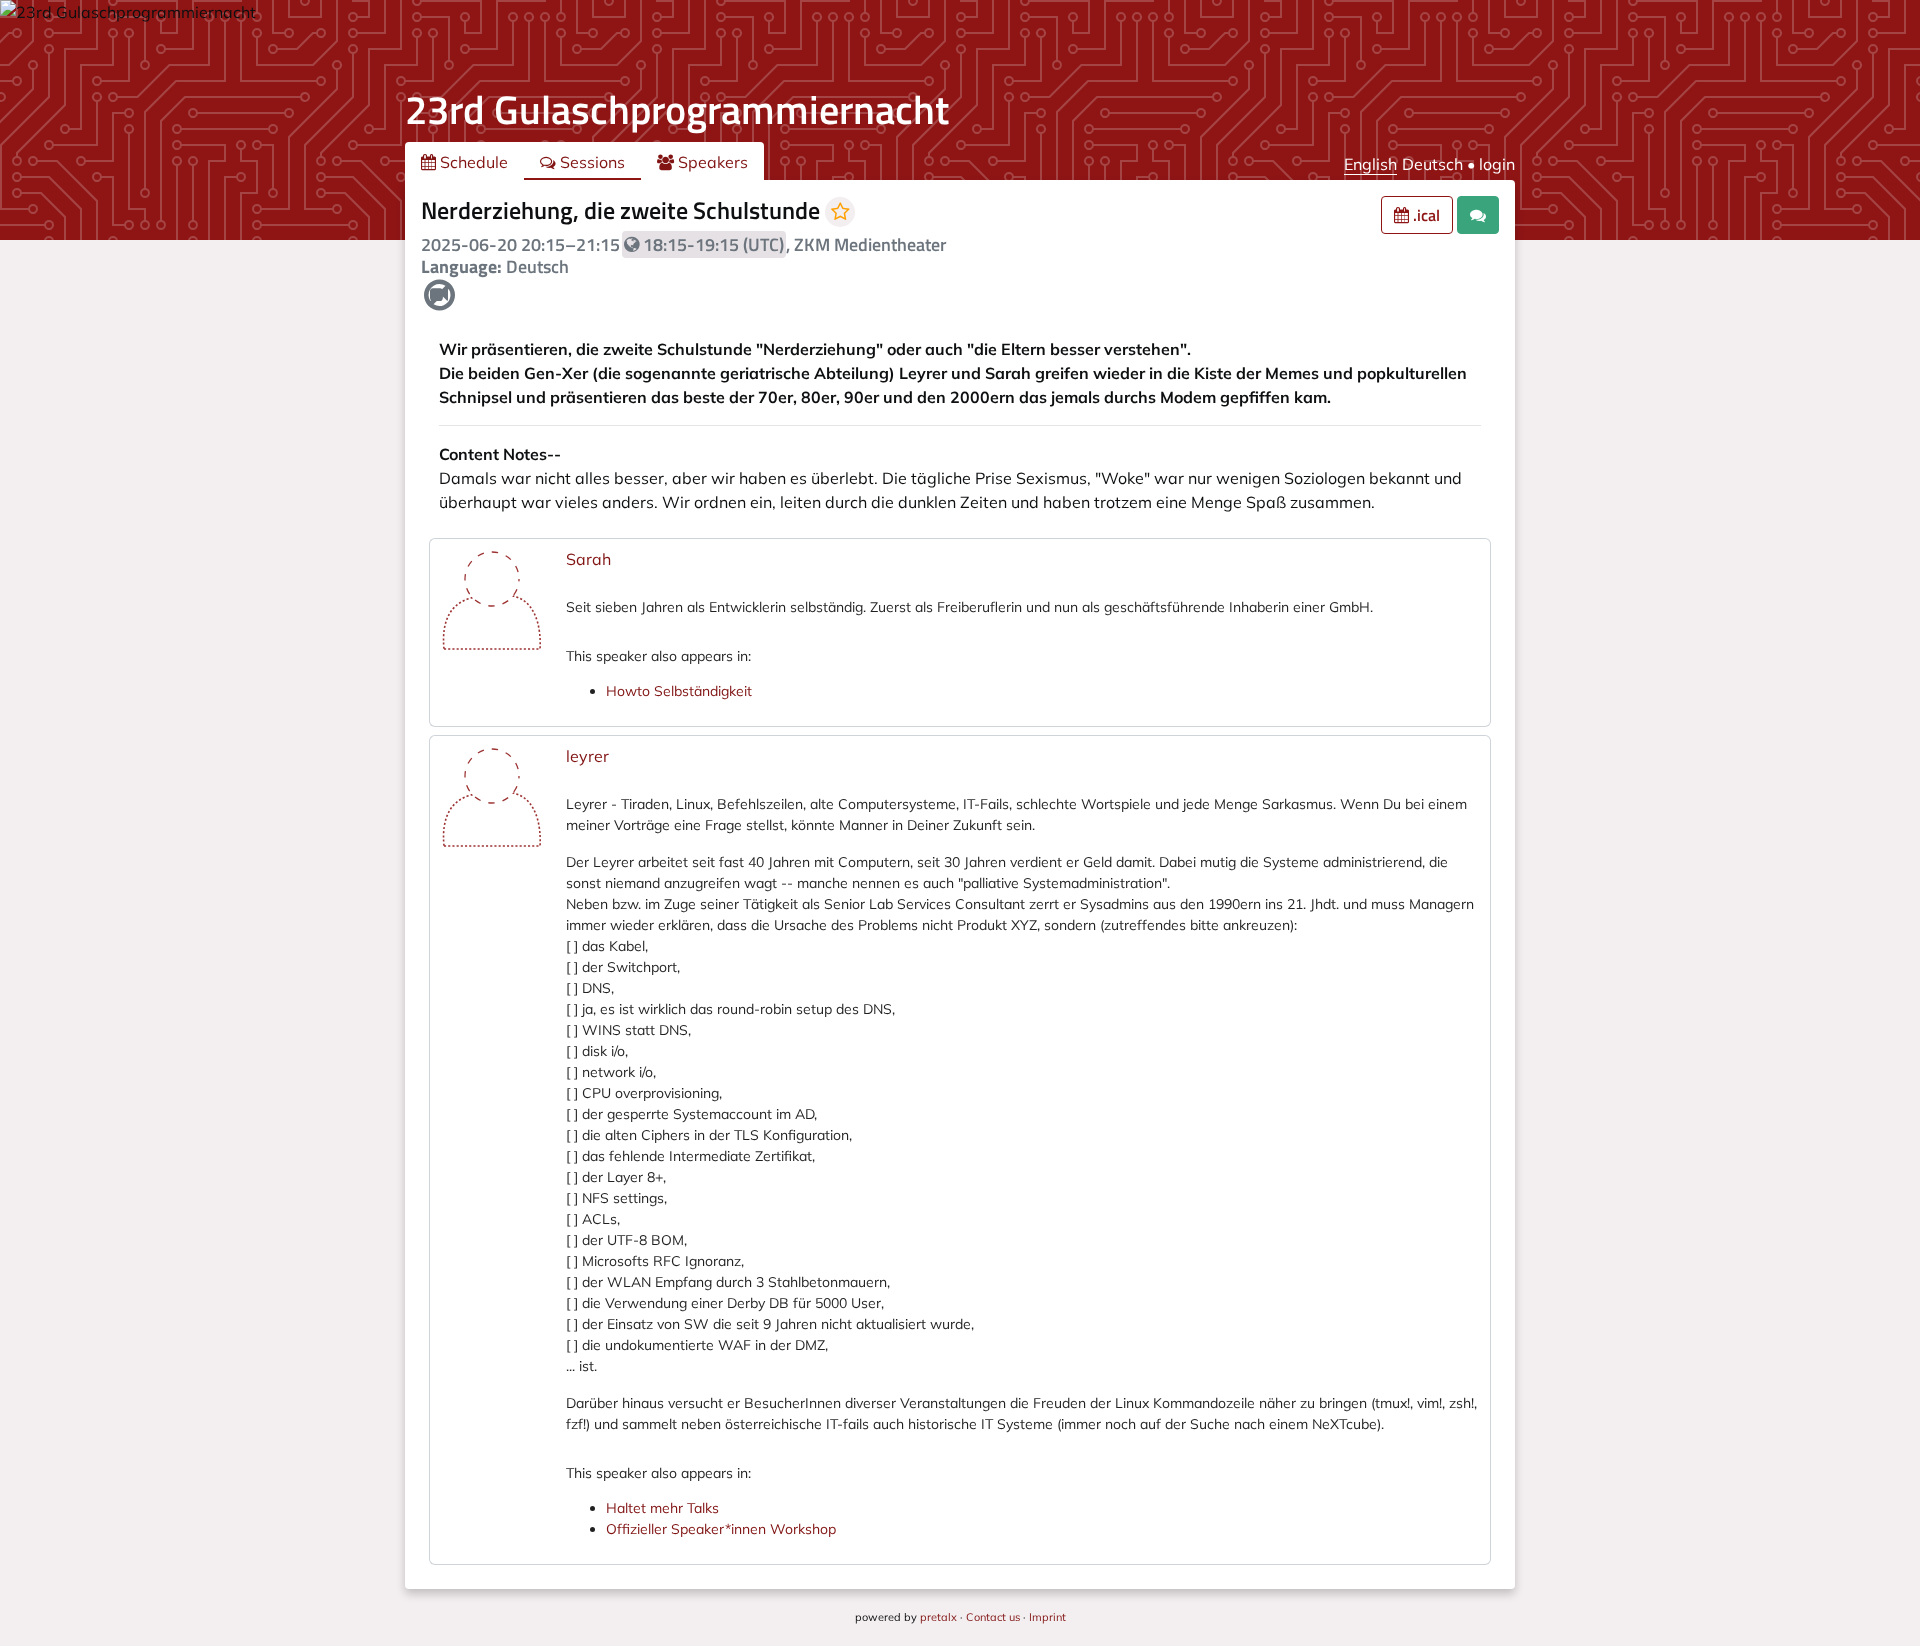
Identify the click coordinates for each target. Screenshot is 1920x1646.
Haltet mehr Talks (662, 1508)
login (1497, 164)
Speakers (711, 162)
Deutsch (1432, 164)
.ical (1424, 215)
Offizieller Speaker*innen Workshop (721, 1529)
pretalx (938, 1617)
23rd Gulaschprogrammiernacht (677, 109)
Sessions (590, 162)
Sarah (588, 559)
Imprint (1047, 1617)
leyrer (587, 756)
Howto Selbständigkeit (679, 691)
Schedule (472, 162)
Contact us (993, 1617)
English (1370, 164)
